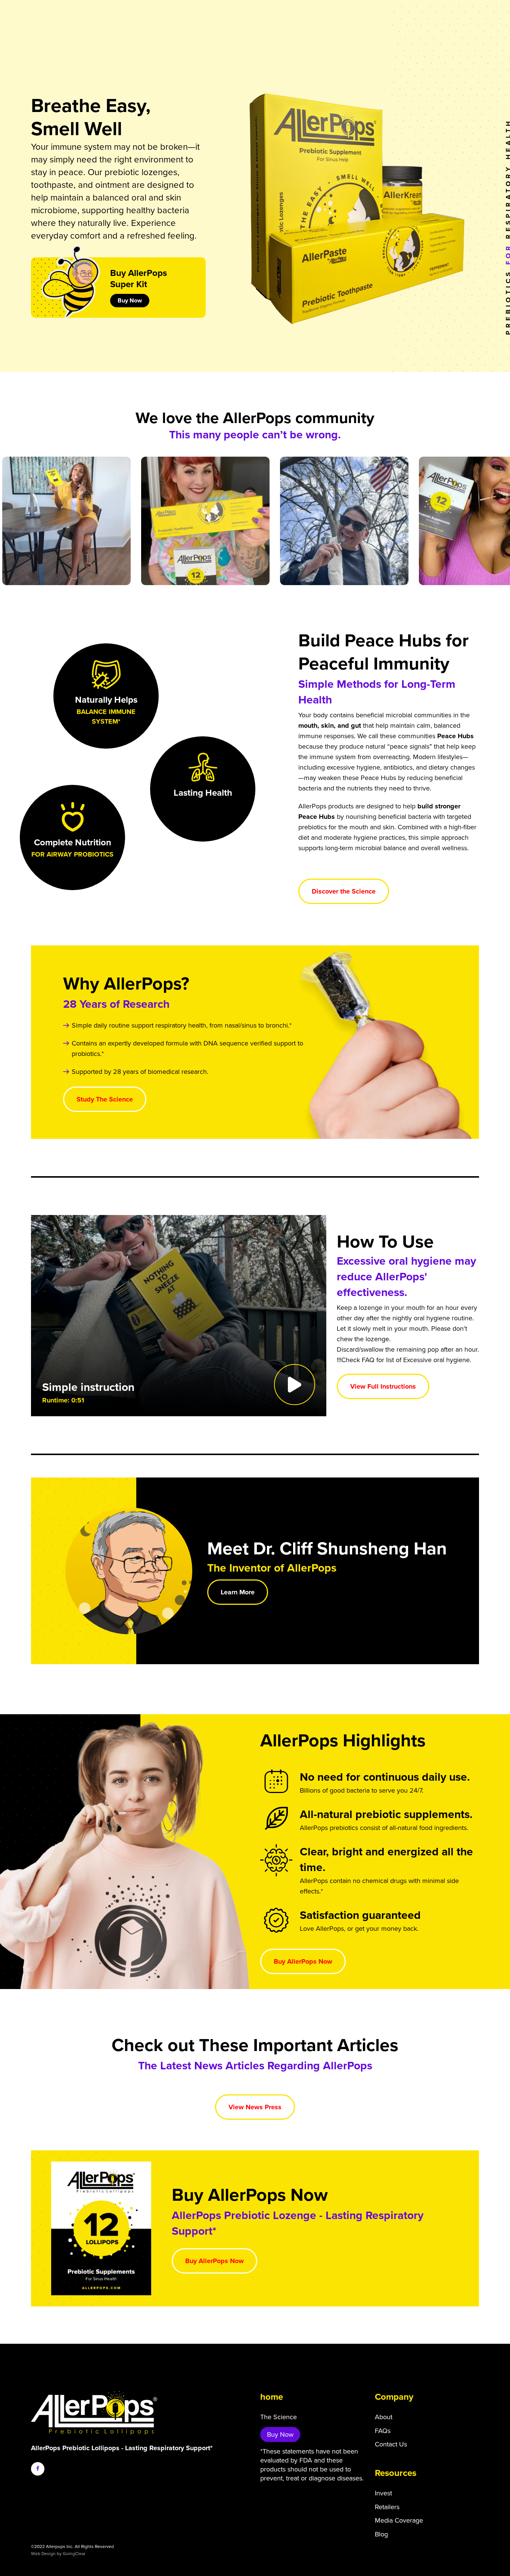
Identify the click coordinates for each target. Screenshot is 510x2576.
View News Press (255, 2107)
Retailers (387, 2507)
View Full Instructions (383, 1386)
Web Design (43, 2554)
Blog (381, 2534)
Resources (396, 2473)
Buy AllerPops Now (303, 1961)
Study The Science (105, 1099)
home (272, 2397)
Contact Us (391, 2444)
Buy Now (130, 301)
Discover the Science (344, 891)
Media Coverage (399, 2520)
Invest (383, 2493)
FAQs (383, 2431)
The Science (279, 2417)
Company (394, 2397)
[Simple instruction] (179, 1316)
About (384, 2417)
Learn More (238, 1592)
